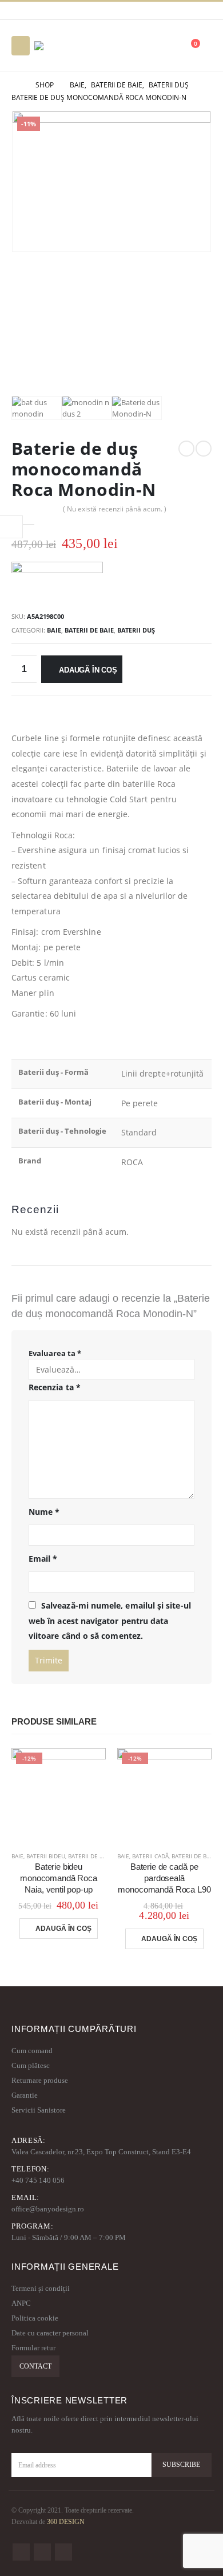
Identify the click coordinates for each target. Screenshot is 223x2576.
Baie (54, 630)
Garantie (25, 2095)
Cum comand (32, 2051)
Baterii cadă (150, 1856)
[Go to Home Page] (15, 85)
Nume (44, 1512)
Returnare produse (40, 2080)
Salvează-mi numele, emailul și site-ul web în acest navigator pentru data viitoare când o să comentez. (110, 1621)
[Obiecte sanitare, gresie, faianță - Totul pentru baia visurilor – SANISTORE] (66, 46)
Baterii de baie (89, 630)
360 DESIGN (66, 2522)
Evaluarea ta (55, 1353)
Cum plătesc (31, 2065)
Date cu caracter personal (50, 2333)
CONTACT (35, 2366)
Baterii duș (136, 630)
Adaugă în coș (88, 670)
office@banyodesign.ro (48, 2209)
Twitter (42, 2552)
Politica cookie (35, 2318)
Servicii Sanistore (39, 2110)
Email (43, 1559)
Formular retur (33, 2348)
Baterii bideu (46, 1856)
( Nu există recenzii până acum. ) (115, 509)
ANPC (21, 2303)
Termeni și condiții (41, 2288)
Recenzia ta (55, 1387)
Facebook (21, 2552)
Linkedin (63, 2552)
